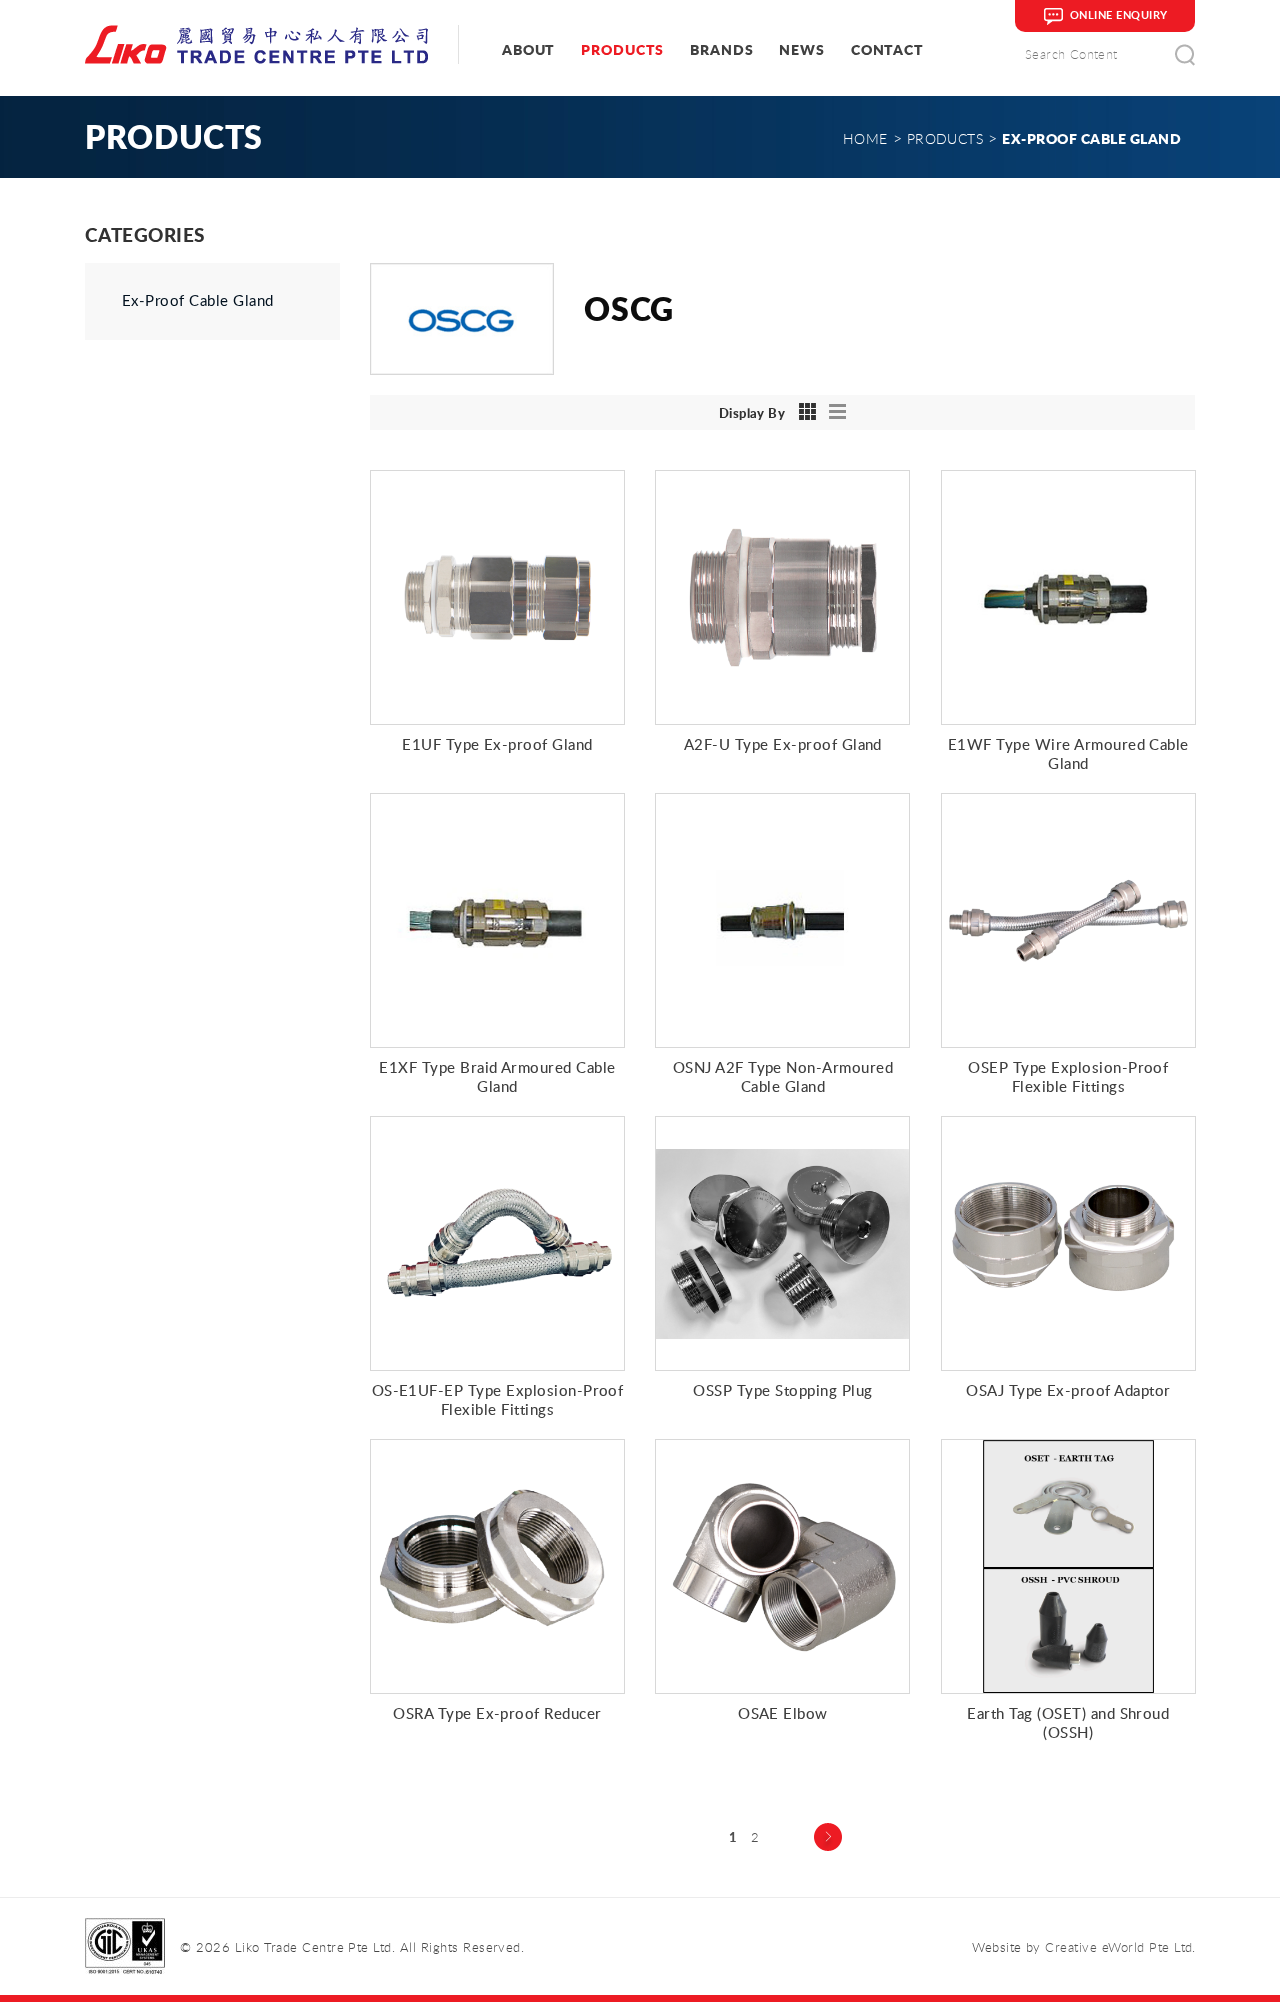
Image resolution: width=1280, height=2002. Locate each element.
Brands (721, 49)
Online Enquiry (1119, 14)
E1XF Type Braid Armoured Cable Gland (497, 1076)
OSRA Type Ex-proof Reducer (497, 1713)
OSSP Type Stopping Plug (782, 1390)
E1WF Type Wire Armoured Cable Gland (1068, 753)
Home (865, 138)
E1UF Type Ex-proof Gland (497, 744)
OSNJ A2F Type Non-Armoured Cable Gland (783, 1076)
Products (622, 49)
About (528, 49)
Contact (887, 49)
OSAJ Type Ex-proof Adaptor (1068, 1390)
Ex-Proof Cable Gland (198, 301)
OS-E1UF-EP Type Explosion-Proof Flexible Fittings (498, 1399)
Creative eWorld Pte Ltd (1118, 1947)
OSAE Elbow (783, 1713)
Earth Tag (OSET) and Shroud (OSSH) (1068, 1722)
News (801, 49)
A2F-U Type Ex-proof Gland (783, 744)
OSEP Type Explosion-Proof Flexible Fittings (1068, 1076)
